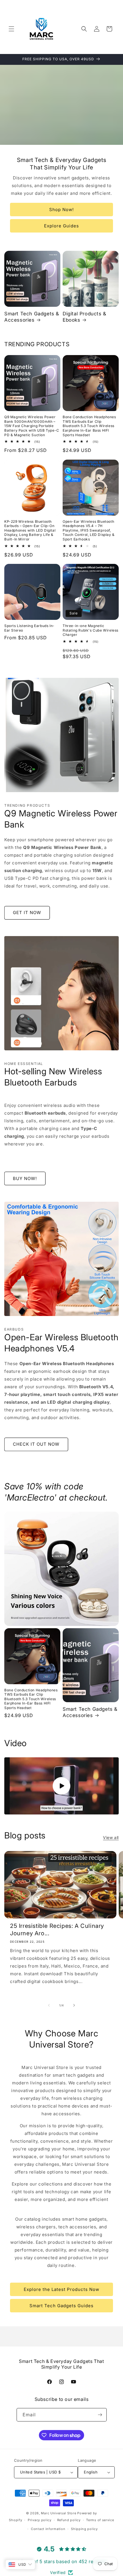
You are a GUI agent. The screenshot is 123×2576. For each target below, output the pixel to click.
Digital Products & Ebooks (85, 317)
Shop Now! (61, 210)
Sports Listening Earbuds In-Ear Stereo (29, 628)
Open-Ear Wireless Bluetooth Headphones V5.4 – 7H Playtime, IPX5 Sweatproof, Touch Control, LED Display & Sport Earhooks (89, 530)
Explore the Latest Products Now (61, 2289)
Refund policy (69, 2520)
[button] (11, 29)
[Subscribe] (100, 2415)
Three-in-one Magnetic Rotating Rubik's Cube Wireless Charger (91, 630)
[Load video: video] (61, 1786)
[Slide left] (49, 2005)
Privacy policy (40, 2520)
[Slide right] (74, 2005)
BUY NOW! (25, 1178)
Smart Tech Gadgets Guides (61, 2306)
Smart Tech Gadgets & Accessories (32, 317)
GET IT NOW (27, 913)
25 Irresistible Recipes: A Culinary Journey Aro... (57, 1930)
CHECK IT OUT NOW (36, 1444)
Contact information (48, 2529)
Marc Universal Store (58, 2513)
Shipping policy (84, 2529)
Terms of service (100, 2520)
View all (111, 1837)
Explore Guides (61, 226)
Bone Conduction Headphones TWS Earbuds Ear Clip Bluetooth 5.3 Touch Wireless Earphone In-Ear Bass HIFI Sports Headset (89, 426)
